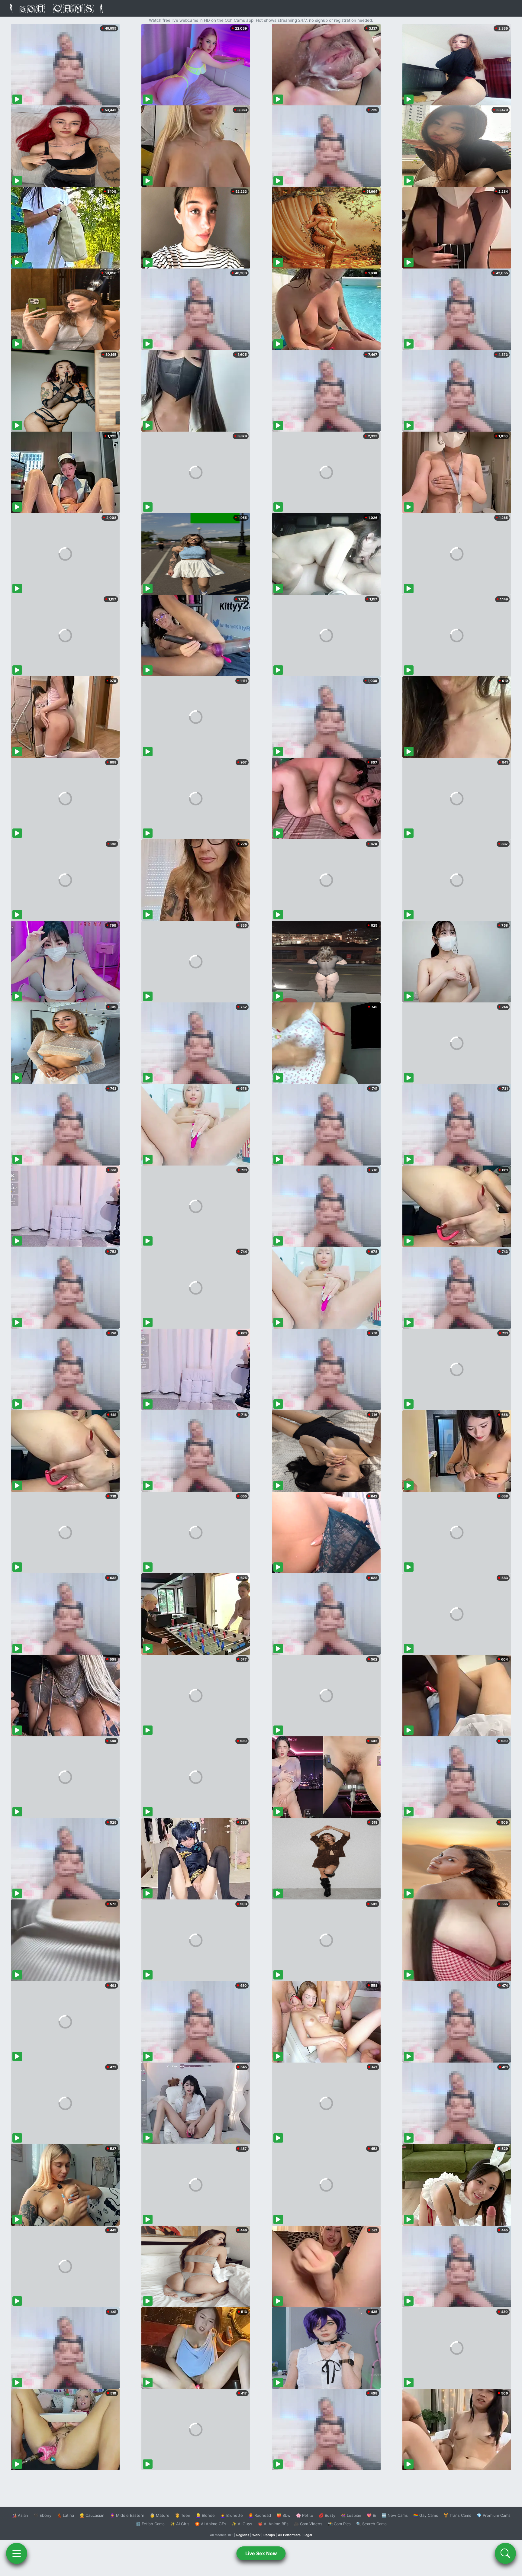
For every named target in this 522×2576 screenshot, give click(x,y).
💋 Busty (327, 2515)
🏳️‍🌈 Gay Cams (426, 2515)
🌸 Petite (305, 2515)
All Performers (289, 2535)
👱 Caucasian (92, 2515)
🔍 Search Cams (371, 2524)
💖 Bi (371, 2515)
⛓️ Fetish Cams (150, 2524)
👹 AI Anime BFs (273, 2524)
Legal (308, 2535)
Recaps (269, 2535)
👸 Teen (183, 2515)
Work (256, 2535)
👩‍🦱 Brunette (232, 2515)
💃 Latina (65, 2515)
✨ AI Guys (242, 2524)
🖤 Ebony (42, 2515)
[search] (505, 2553)
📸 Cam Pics (339, 2524)
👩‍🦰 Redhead (260, 2515)
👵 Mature (160, 2515)
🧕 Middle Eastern (127, 2515)
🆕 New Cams (395, 2515)
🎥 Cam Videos (308, 2524)
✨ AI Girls (180, 2524)
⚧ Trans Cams (457, 2515)
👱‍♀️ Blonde (205, 2515)
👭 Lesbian (351, 2515)
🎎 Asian (20, 2515)
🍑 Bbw (284, 2515)
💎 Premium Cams (494, 2515)
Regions (243, 2535)
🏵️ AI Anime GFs (211, 2524)
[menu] (17, 2553)
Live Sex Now (261, 2553)
